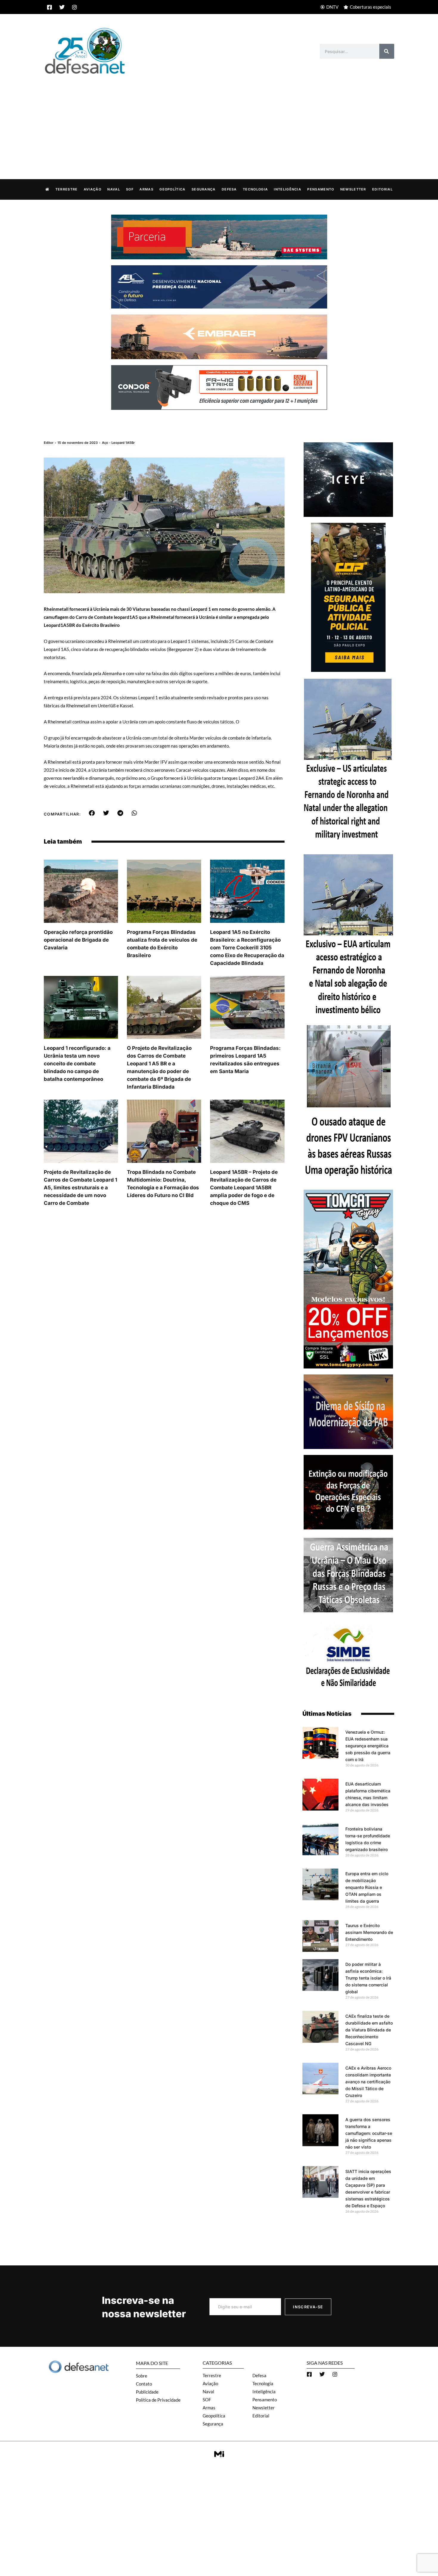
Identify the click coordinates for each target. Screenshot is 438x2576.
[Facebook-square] (49, 7)
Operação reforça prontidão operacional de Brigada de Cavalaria (78, 940)
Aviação (93, 189)
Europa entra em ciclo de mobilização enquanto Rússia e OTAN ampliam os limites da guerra (367, 1887)
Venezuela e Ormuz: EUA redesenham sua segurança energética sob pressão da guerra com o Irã (368, 1746)
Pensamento (321, 189)
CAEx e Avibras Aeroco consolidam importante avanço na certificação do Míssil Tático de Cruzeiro (368, 2082)
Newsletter (353, 189)
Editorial (382, 189)
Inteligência (288, 189)
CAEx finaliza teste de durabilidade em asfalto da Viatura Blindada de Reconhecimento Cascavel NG (369, 2030)
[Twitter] (62, 7)
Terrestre (67, 189)
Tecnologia (255, 189)
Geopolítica (172, 189)
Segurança (204, 189)
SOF (130, 189)
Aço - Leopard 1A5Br (118, 443)
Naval (114, 189)
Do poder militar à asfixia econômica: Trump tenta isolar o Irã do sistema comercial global (368, 1978)
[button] (92, 813)
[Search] (387, 51)
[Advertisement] (219, 120)
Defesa (229, 189)
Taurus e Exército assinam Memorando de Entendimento (369, 1932)
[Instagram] (74, 7)
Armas (146, 189)
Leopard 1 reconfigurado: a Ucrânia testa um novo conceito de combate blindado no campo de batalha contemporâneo (77, 1064)
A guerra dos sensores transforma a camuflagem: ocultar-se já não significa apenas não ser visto (369, 2133)
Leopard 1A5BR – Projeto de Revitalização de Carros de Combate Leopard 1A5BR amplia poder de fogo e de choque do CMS (244, 1188)
